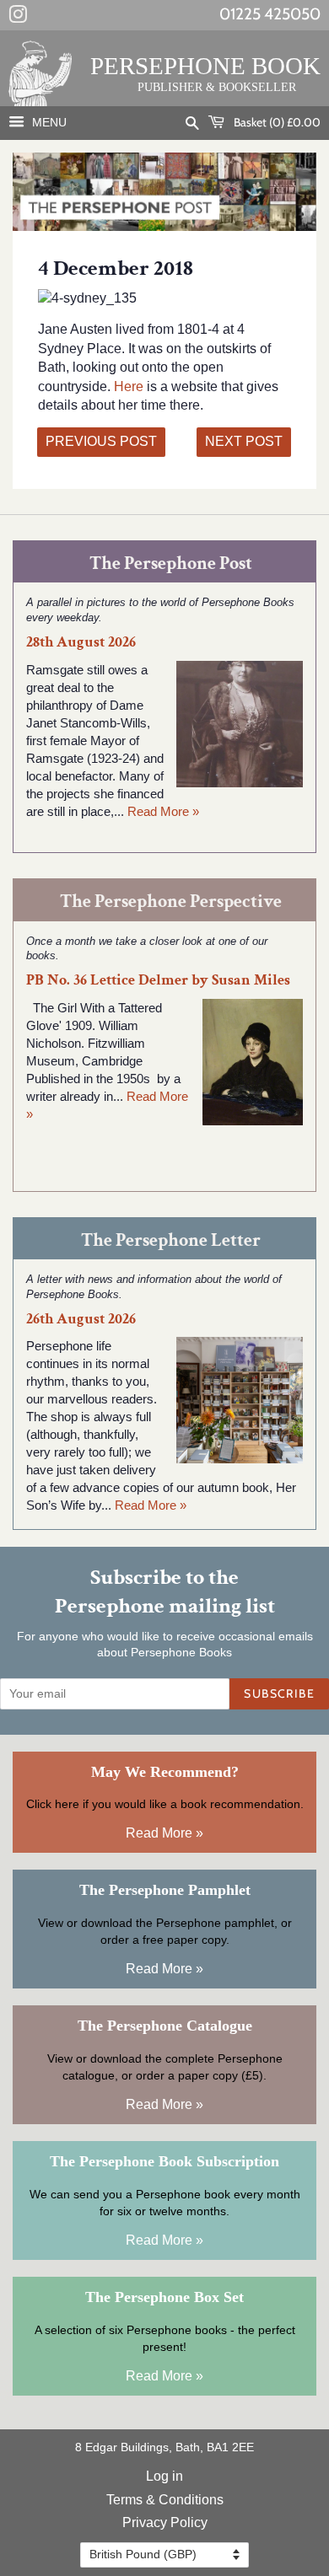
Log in (164, 2476)
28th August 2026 (81, 642)
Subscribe (279, 1693)
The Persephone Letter (171, 1240)
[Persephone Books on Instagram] (18, 18)
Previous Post (101, 441)
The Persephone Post (171, 563)
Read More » (163, 811)
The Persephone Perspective (171, 902)
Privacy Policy (165, 2522)
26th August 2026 (81, 1319)
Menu (48, 122)
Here (130, 386)
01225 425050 (270, 14)
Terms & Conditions (165, 2500)
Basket (276, 122)
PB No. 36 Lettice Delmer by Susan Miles (158, 980)
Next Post (244, 441)
